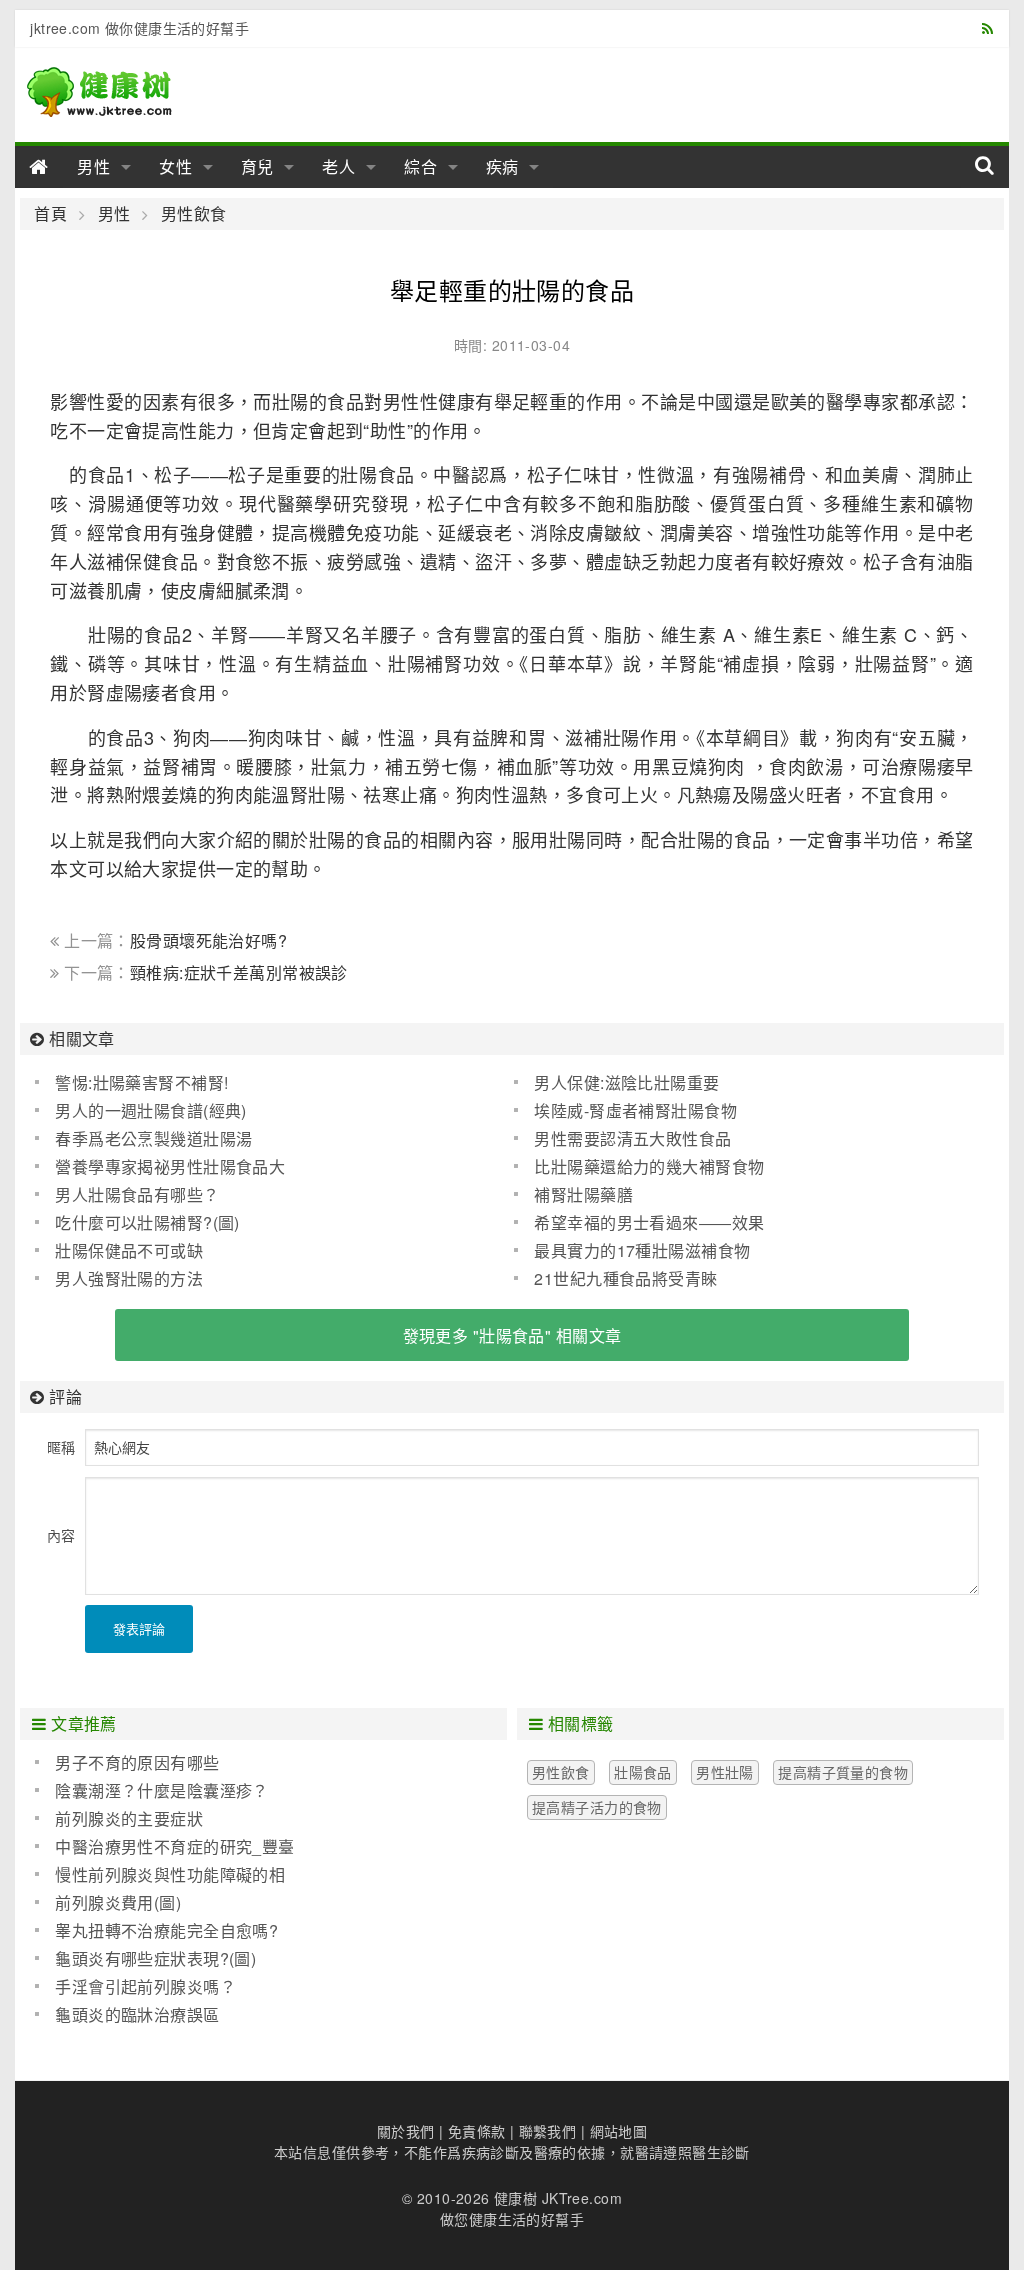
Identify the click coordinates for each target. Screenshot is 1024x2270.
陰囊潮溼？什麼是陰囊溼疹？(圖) (151, 1791)
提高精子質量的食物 (843, 1772)
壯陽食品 (643, 1772)
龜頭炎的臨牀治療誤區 (137, 2014)
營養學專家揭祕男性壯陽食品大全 (160, 1167)
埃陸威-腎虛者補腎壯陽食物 (635, 1110)
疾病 (503, 166)
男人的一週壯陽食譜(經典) (150, 1110)
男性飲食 (193, 214)
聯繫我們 (548, 2131)
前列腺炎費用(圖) (118, 1902)
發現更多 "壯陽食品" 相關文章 (512, 1335)
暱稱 (61, 1447)
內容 (61, 1535)
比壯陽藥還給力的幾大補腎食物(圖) (639, 1167)
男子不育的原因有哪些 (137, 1762)
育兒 (258, 166)
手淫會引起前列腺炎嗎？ (145, 1986)
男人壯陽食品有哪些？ (137, 1194)
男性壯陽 (725, 1772)
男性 (94, 166)
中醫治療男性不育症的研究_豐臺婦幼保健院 (164, 1847)
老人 (339, 166)
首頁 (50, 214)
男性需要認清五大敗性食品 (632, 1138)
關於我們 (406, 2131)
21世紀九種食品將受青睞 (625, 1278)
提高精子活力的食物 (597, 1807)
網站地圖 (619, 2131)
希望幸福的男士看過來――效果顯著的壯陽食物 (639, 1223)
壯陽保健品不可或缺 (129, 1250)
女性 (176, 166)
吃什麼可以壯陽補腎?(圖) (147, 1222)
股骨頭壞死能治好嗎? (208, 940)
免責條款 (477, 2131)
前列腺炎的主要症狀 (129, 1818)
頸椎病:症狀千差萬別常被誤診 (239, 972)
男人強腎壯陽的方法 (129, 1278)
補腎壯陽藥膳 (583, 1194)
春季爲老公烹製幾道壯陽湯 (153, 1138)
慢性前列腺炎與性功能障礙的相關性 (160, 1875)
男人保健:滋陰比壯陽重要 (626, 1082)
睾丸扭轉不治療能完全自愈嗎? (166, 1930)
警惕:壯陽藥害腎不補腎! (141, 1082)
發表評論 (139, 1628)
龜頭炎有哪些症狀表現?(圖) (155, 1958)
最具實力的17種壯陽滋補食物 (642, 1250)
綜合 (421, 166)
